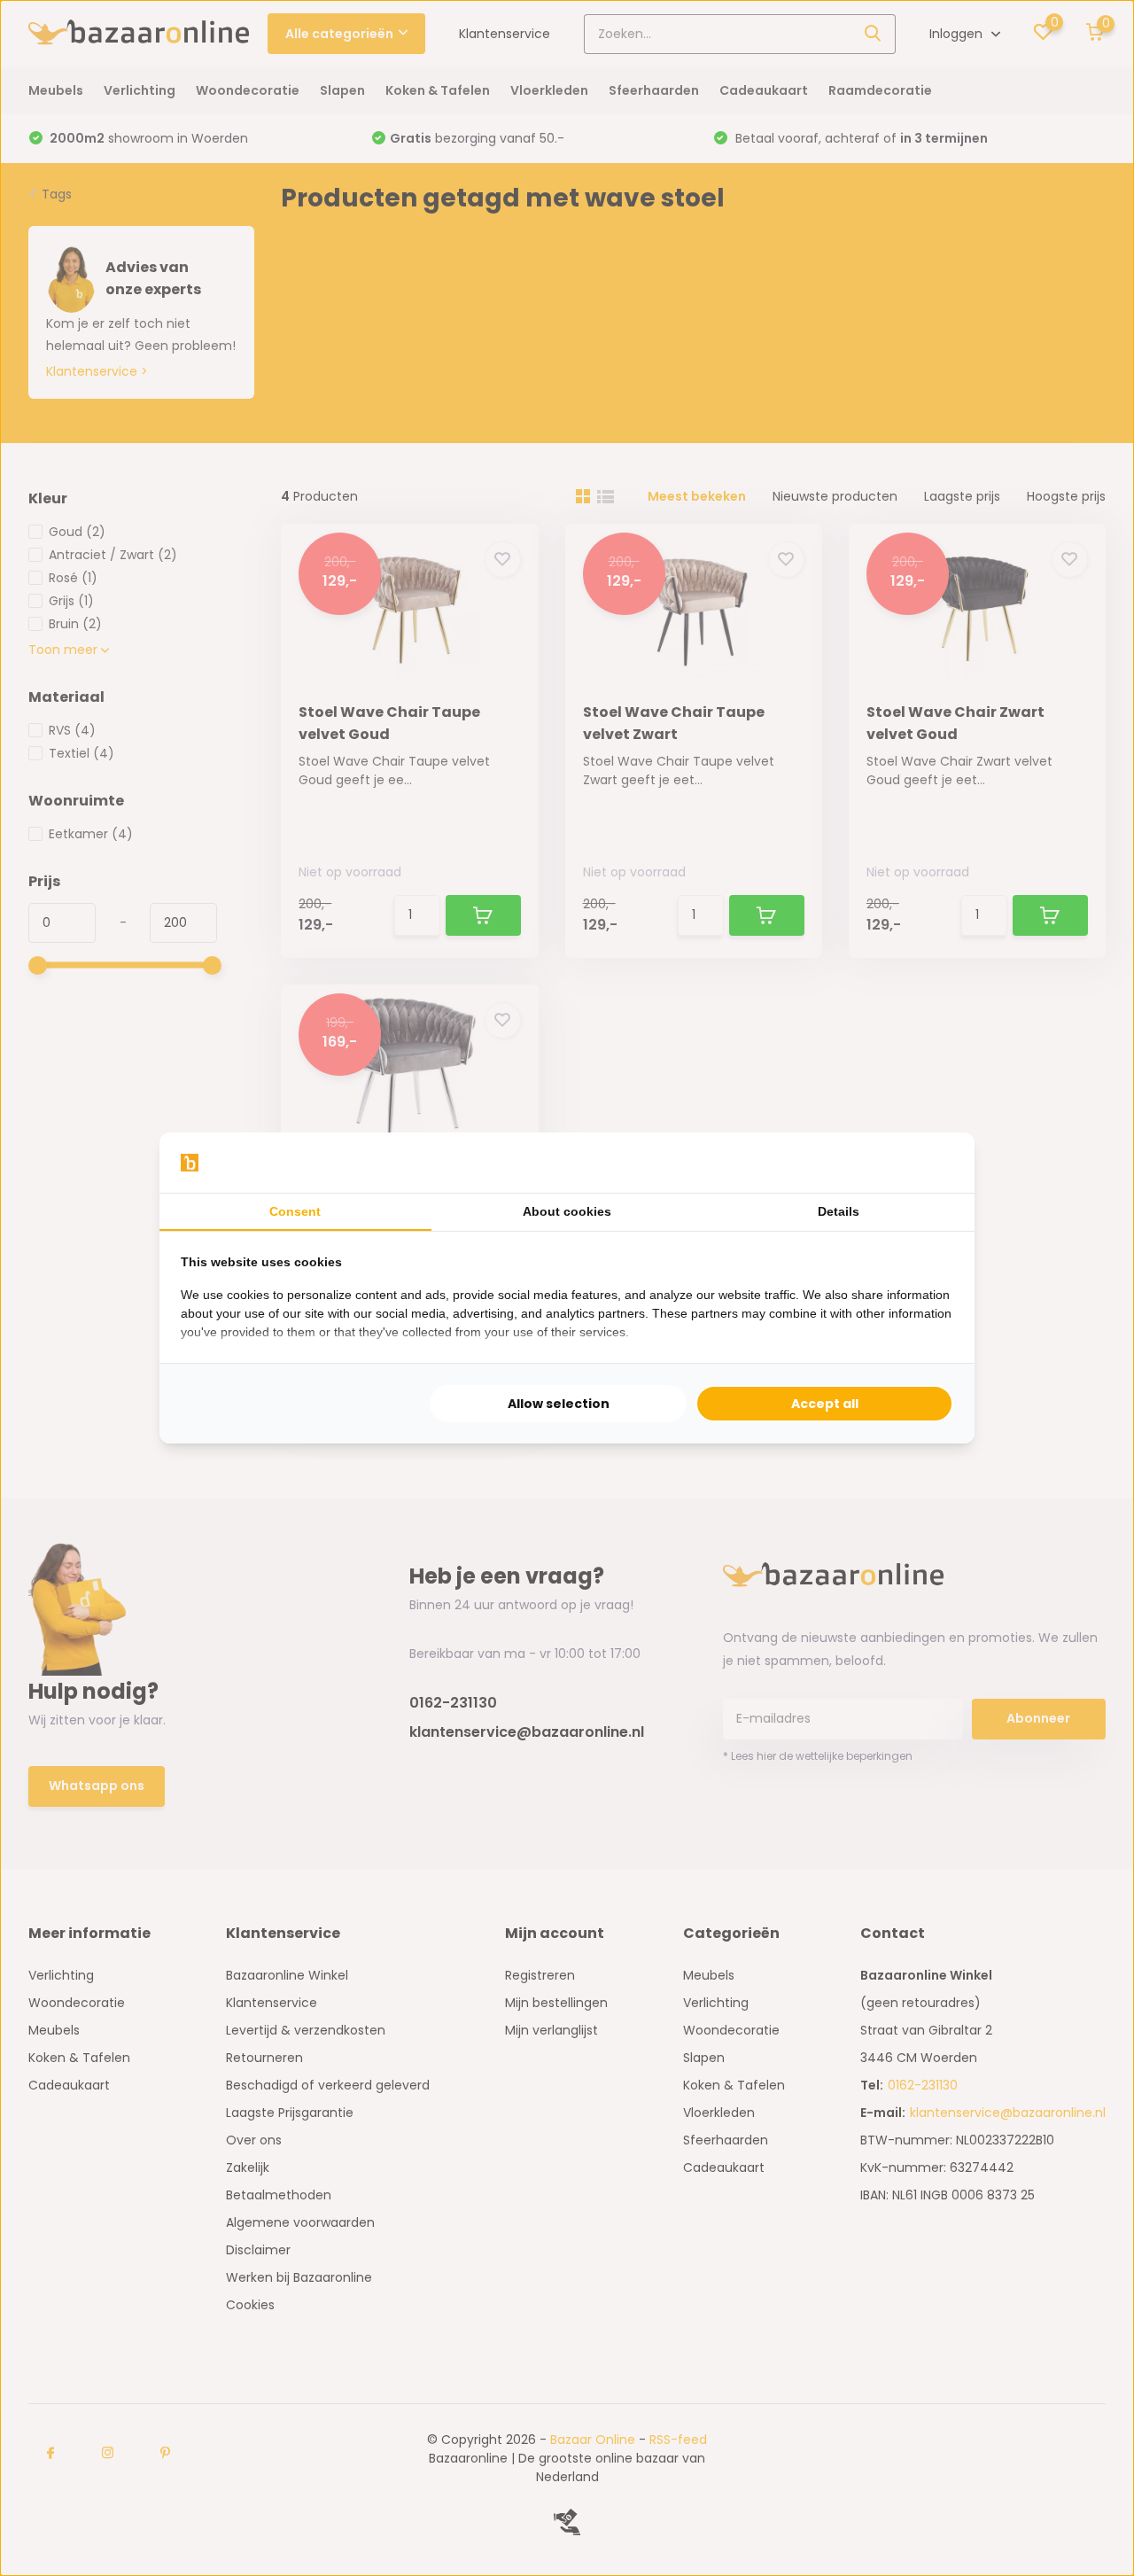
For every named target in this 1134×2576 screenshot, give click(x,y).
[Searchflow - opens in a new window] (931, 1163)
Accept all (825, 1404)
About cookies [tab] (567, 1211)
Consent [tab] (295, 1211)
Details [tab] (839, 1211)
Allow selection (559, 1404)
